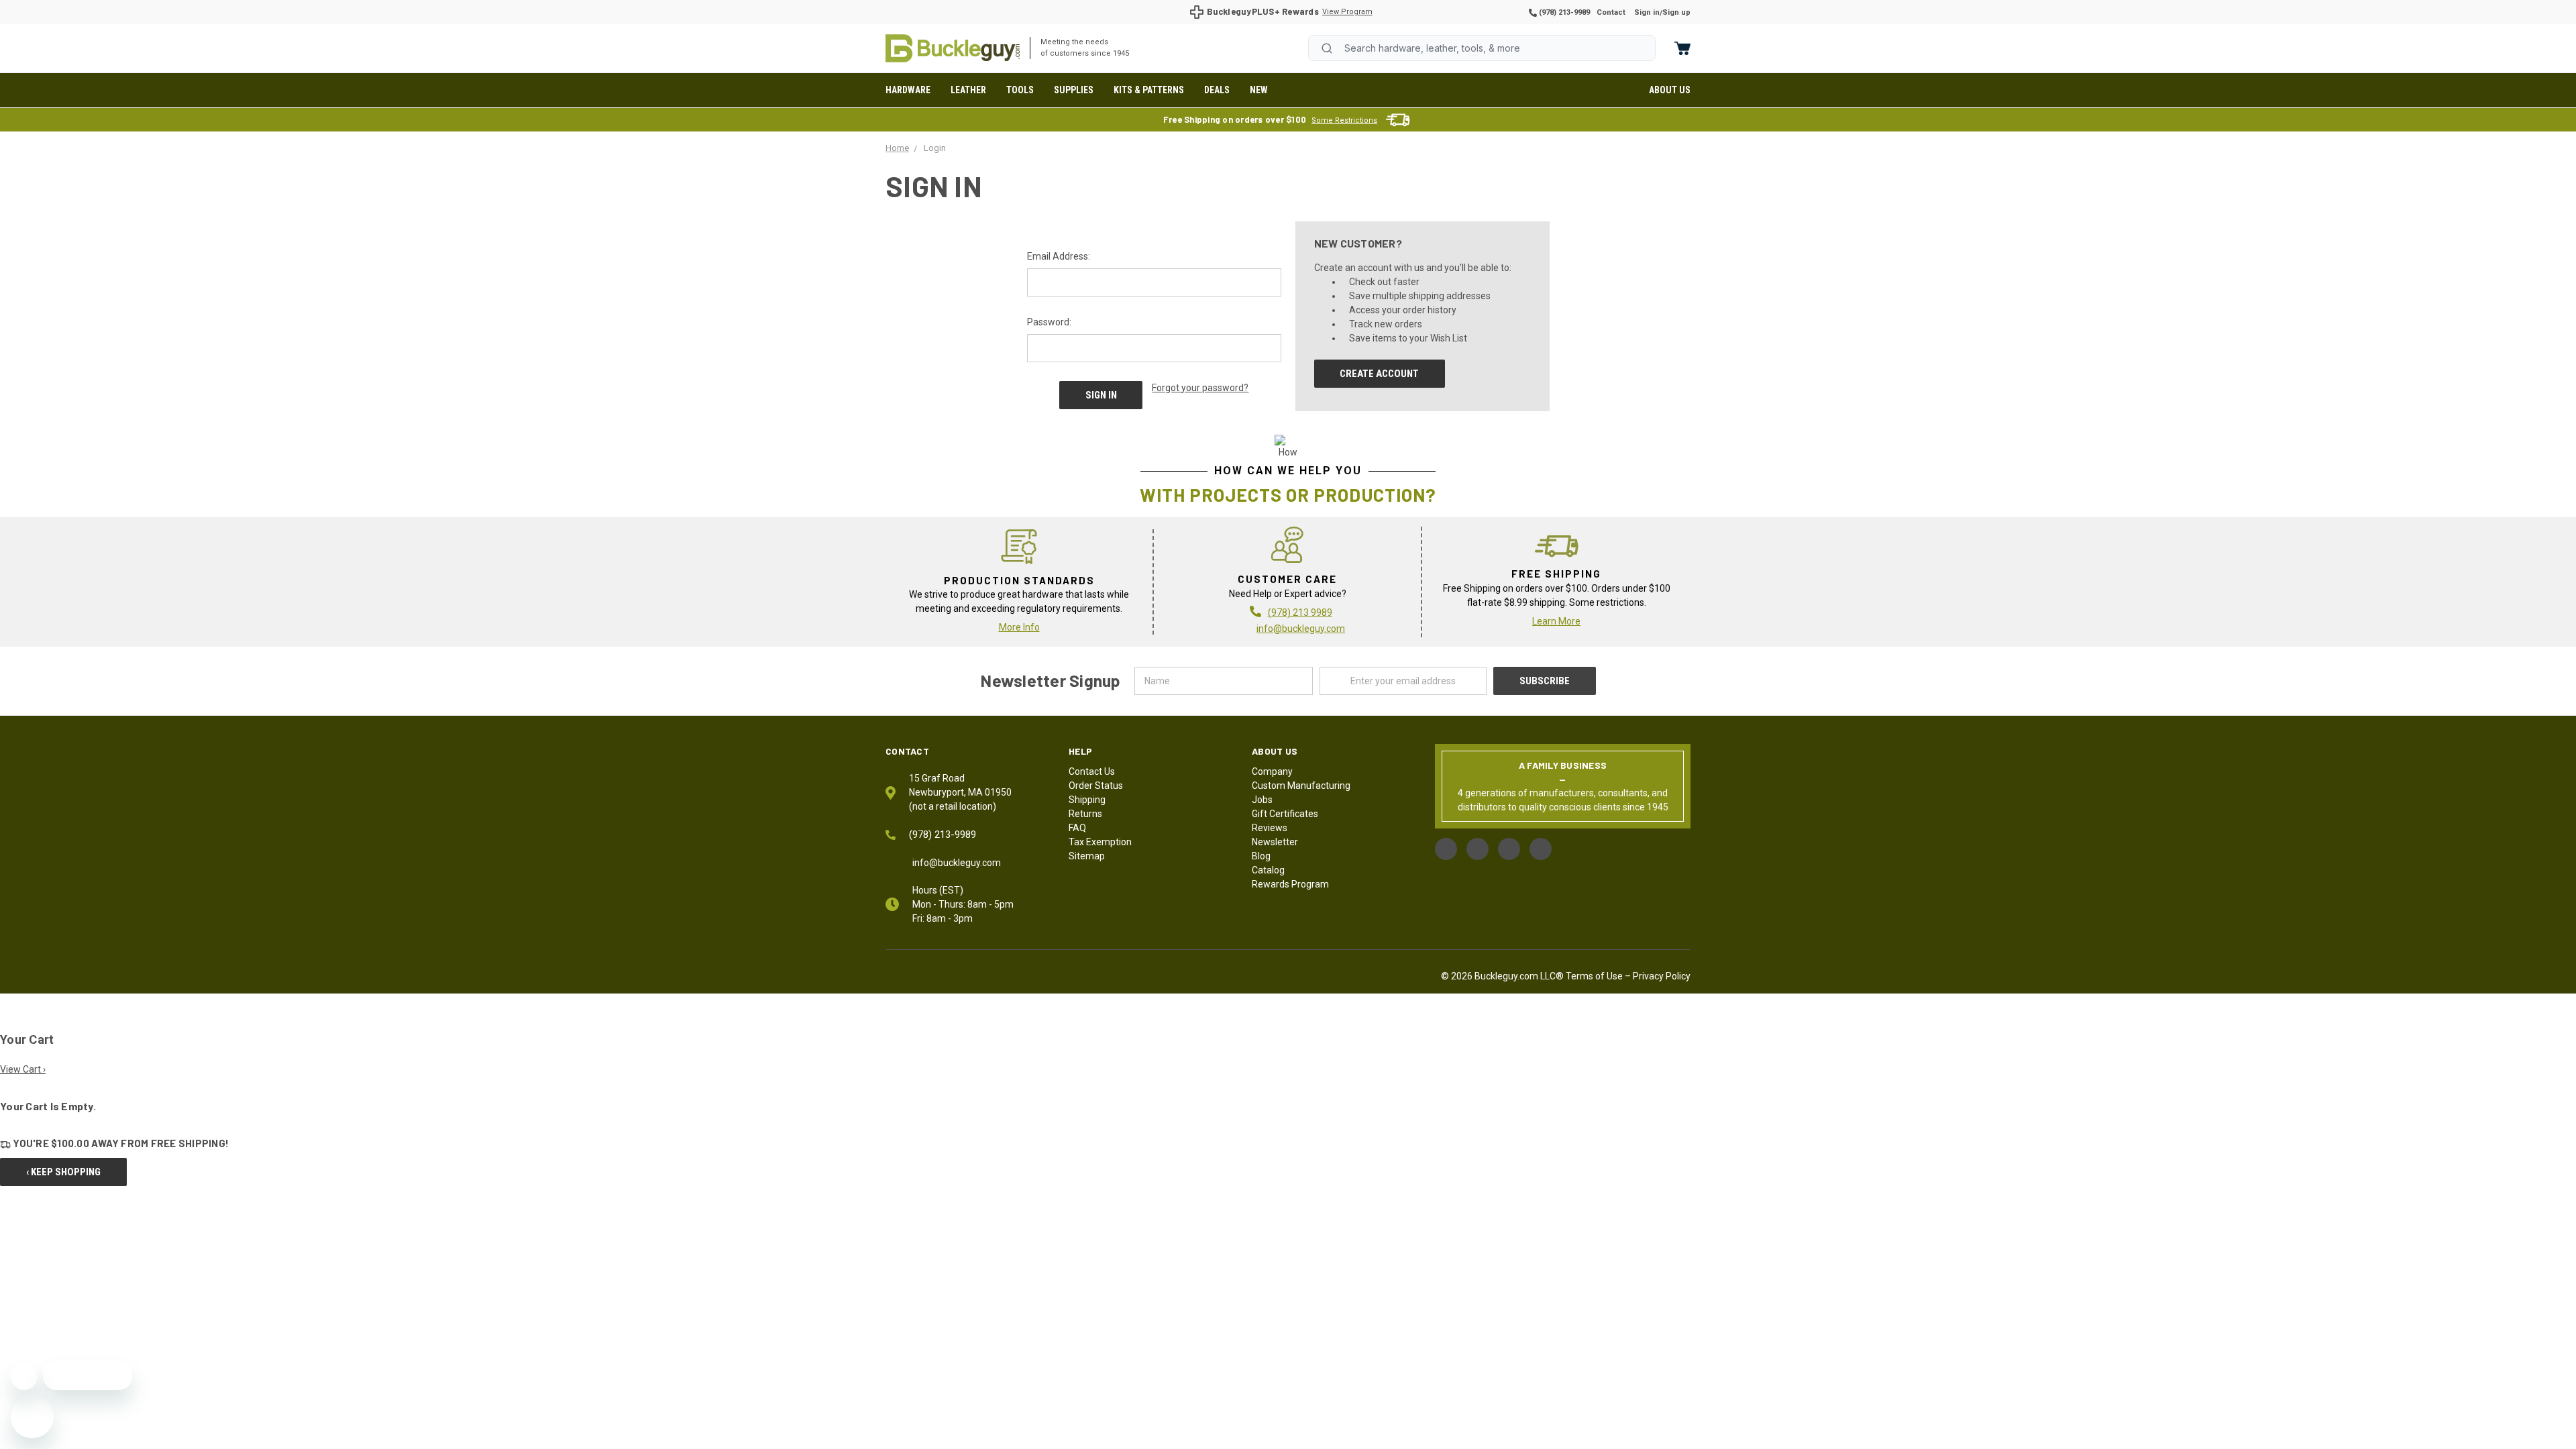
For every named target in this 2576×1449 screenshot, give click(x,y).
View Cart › (23, 1069)
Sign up (1676, 12)
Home (953, 48)
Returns (1085, 814)
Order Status (1096, 786)
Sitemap (1087, 856)
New (1259, 90)
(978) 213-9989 (1563, 12)
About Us (1670, 90)
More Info (1019, 627)
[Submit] (1327, 48)
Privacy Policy (1662, 976)
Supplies (1074, 90)
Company (1272, 771)
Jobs (1262, 800)
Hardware (908, 90)
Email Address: (1059, 256)
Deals (1217, 90)
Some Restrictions (1344, 120)
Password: (1049, 322)
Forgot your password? (1200, 388)
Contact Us (1092, 771)
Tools (1020, 90)
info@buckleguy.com (1301, 629)
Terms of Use (1594, 976)
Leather (968, 90)
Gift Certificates (1285, 814)
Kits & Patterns (1149, 90)
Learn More (1556, 621)
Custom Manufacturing (1301, 786)
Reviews (1270, 828)
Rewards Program (1290, 884)
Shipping (1087, 800)
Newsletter (1275, 842)
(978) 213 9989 (1300, 612)
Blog (1261, 856)
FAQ (1077, 828)
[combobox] (1482, 48)
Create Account (1379, 374)
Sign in (1647, 12)
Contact (1611, 12)
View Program (1347, 12)
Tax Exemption (1100, 842)
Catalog (1268, 870)
